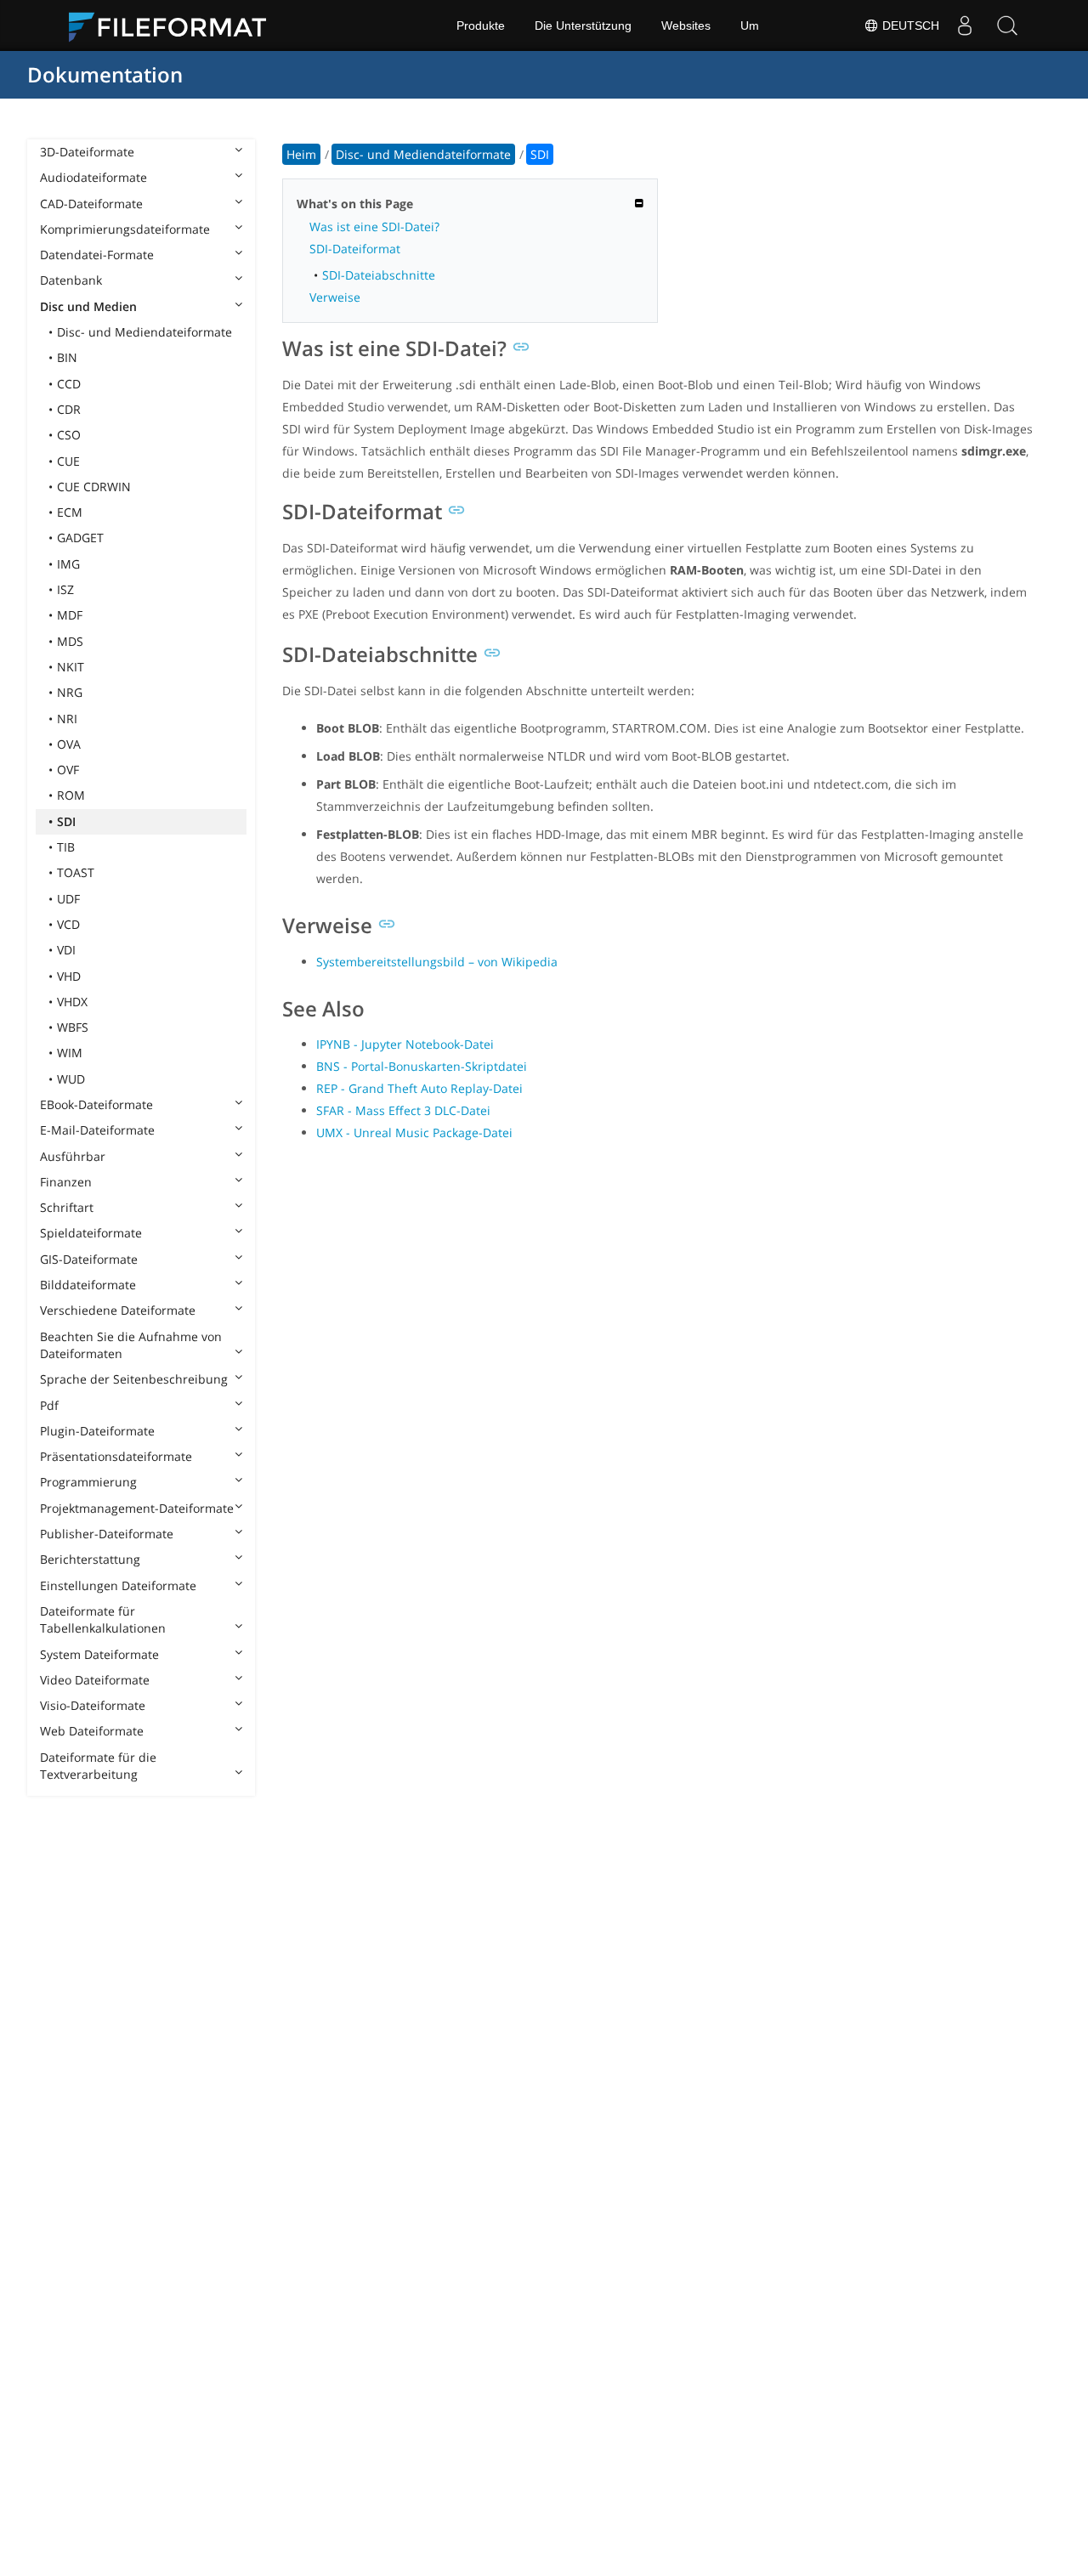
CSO (69, 435)
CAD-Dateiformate (91, 204)
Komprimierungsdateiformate (125, 229)
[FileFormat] (174, 25)
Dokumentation (105, 74)
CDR (69, 409)
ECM (70, 512)
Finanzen (66, 1182)
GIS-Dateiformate (89, 1259)
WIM (70, 1053)
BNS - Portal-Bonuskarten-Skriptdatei (422, 1066)
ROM (71, 795)
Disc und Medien (88, 306)
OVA (69, 744)
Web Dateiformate (92, 1731)
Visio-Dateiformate (93, 1705)
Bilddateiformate (88, 1285)
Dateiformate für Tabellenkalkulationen (103, 1619)
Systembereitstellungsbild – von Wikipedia (437, 962)
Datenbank (71, 280)
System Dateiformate (99, 1654)
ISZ (65, 589)
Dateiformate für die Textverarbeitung (98, 1766)
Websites (686, 25)
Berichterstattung (90, 1559)
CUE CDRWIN (94, 487)
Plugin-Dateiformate (97, 1431)
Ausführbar (73, 1156)
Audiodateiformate (93, 177)
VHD (69, 976)
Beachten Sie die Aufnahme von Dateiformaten (131, 1345)
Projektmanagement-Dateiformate (137, 1508)
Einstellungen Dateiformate (118, 1585)
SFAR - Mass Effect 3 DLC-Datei (403, 1110)
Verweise (335, 297)
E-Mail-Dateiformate (97, 1130)
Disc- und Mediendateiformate (144, 332)
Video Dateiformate (95, 1680)
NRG (70, 692)
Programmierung (88, 1482)
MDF (70, 615)
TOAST (76, 872)
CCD (69, 384)
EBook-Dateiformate (96, 1104)
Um (750, 25)
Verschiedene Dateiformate (118, 1310)
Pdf (49, 1405)
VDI (66, 950)
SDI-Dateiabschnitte (379, 275)
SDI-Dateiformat (355, 249)
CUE (68, 461)
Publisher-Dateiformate (107, 1534)
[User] (965, 25)
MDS (70, 641)
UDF (68, 899)
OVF (68, 770)
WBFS (73, 1027)
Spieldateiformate (91, 1233)
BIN (67, 357)
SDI (66, 821)
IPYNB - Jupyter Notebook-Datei (405, 1044)
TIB (66, 847)
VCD (68, 924)
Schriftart (67, 1207)
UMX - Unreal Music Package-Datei (414, 1132)
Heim (301, 154)
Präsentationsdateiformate (116, 1456)
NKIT (71, 667)
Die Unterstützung (583, 25)
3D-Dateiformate (87, 152)
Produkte (481, 25)
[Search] (1007, 25)
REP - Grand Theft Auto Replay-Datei (419, 1088)
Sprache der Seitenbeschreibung (134, 1379)
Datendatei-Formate (97, 255)
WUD (71, 1079)
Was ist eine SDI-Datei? (374, 226)
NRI (67, 719)
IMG (68, 564)
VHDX (72, 1002)
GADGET (80, 538)
